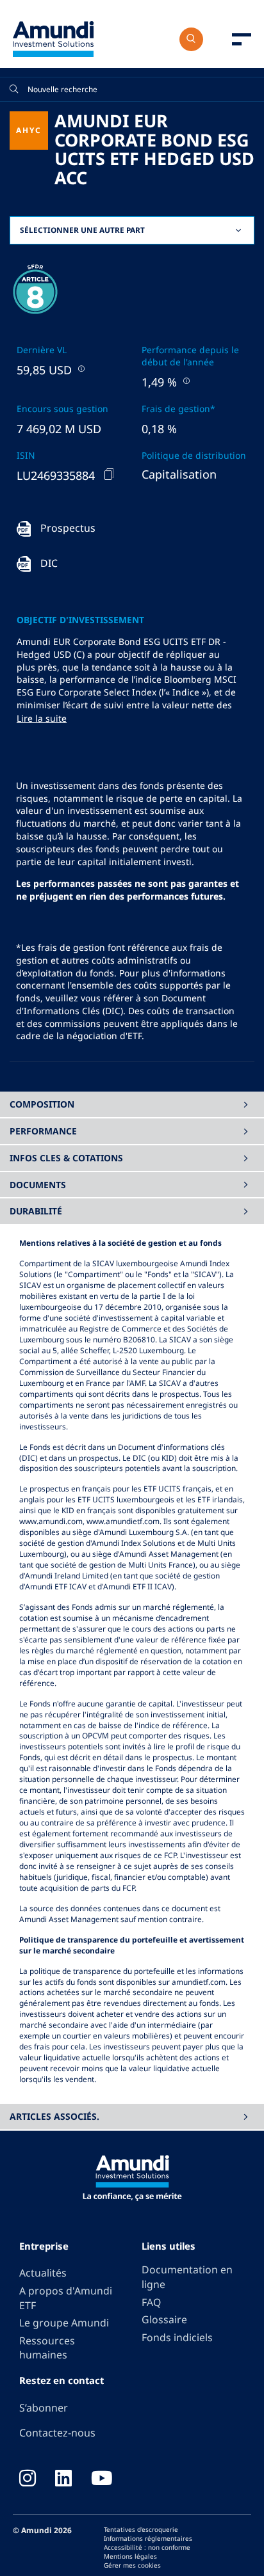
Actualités (43, 2273)
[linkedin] (63, 2479)
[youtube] (102, 2479)
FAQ (151, 2302)
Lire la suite (42, 718)
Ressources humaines (47, 2348)
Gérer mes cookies (132, 2565)
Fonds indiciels (177, 2337)
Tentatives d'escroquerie (141, 2529)
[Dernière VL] (80, 368)
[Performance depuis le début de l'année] (185, 380)
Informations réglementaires (148, 2538)
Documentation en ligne (187, 2277)
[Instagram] (28, 2479)
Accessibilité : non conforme (147, 2547)
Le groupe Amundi (64, 2323)
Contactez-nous (57, 2433)
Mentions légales (130, 2556)
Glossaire (164, 2319)
